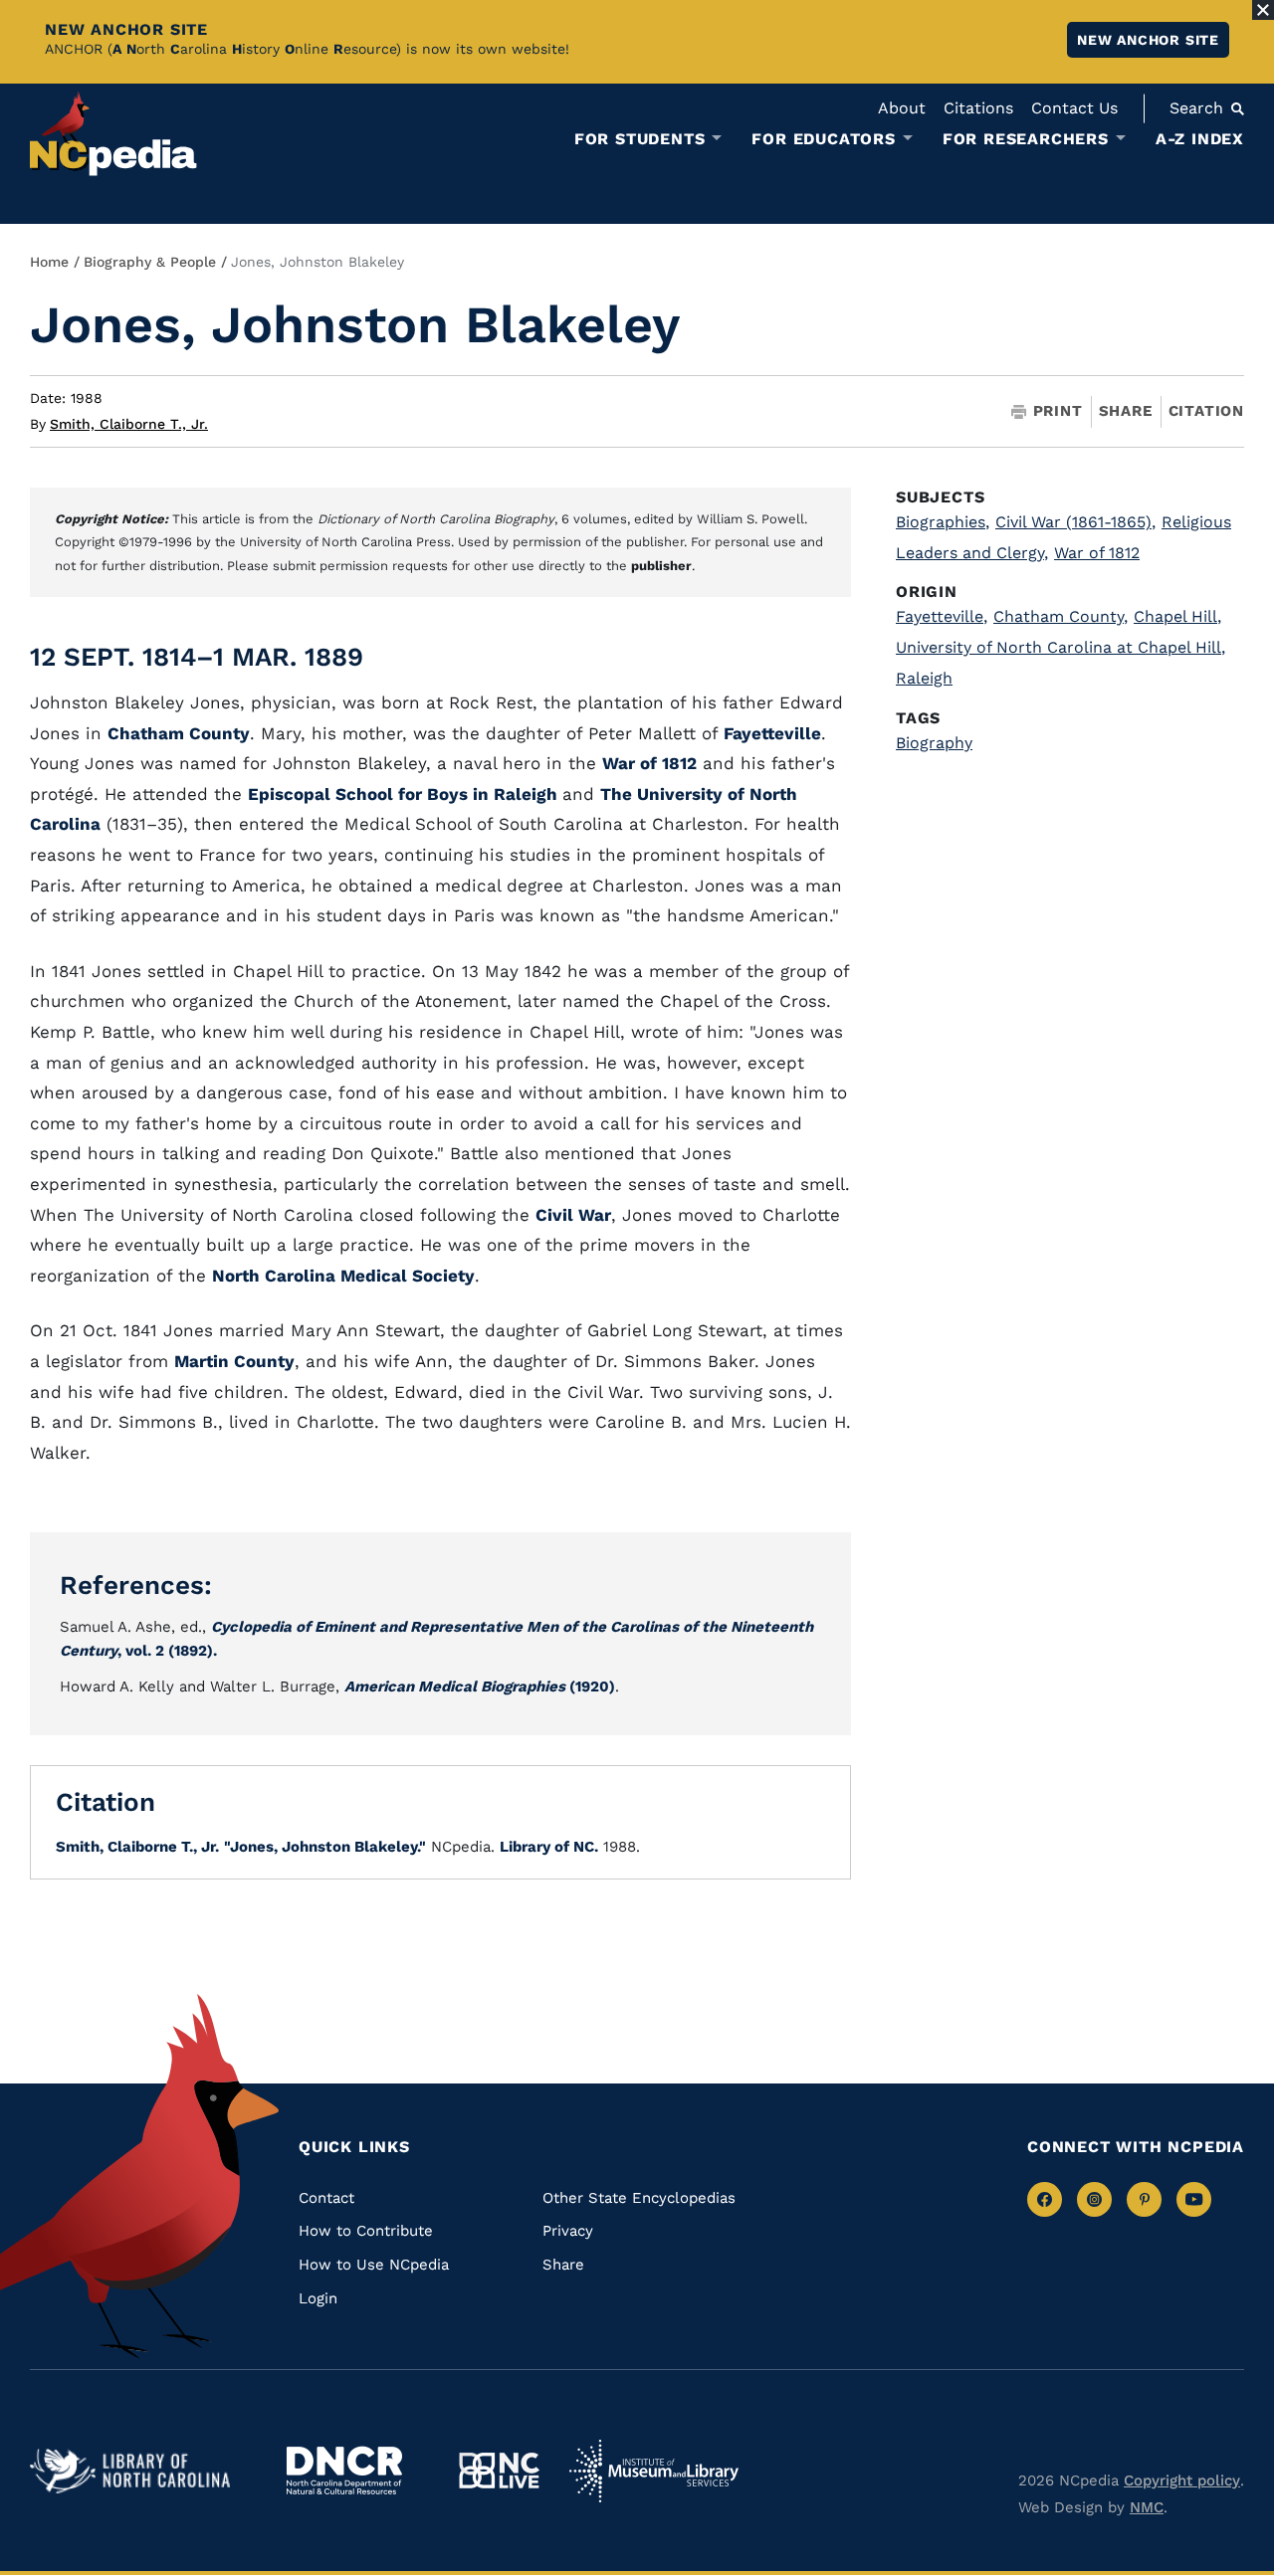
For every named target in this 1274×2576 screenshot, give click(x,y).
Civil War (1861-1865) (1075, 522)
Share (1126, 411)
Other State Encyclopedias (639, 2198)
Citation (1206, 411)
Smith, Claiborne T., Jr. (129, 424)
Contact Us (1074, 108)
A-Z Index (1200, 139)
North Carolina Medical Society (343, 1276)
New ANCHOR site (1148, 40)
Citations (978, 108)
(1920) (480, 1686)
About (902, 108)
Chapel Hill (1177, 616)
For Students (640, 139)
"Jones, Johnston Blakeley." (325, 1847)
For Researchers (1026, 139)
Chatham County (179, 733)
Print (1058, 411)
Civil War (573, 1215)
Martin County (234, 1361)
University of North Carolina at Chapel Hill (1061, 647)
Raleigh (924, 678)
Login (318, 2298)
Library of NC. (549, 1847)
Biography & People (150, 262)
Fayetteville (772, 733)
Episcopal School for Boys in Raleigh (405, 794)
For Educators (823, 139)
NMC (1147, 2507)
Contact (326, 2198)
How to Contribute (366, 2231)
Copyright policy (1182, 2480)
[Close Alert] (1263, 10)
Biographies (943, 522)
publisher (661, 566)
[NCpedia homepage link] (113, 134)
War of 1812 (649, 763)
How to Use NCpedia (374, 2265)
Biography (934, 743)
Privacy (568, 2231)
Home (49, 262)
